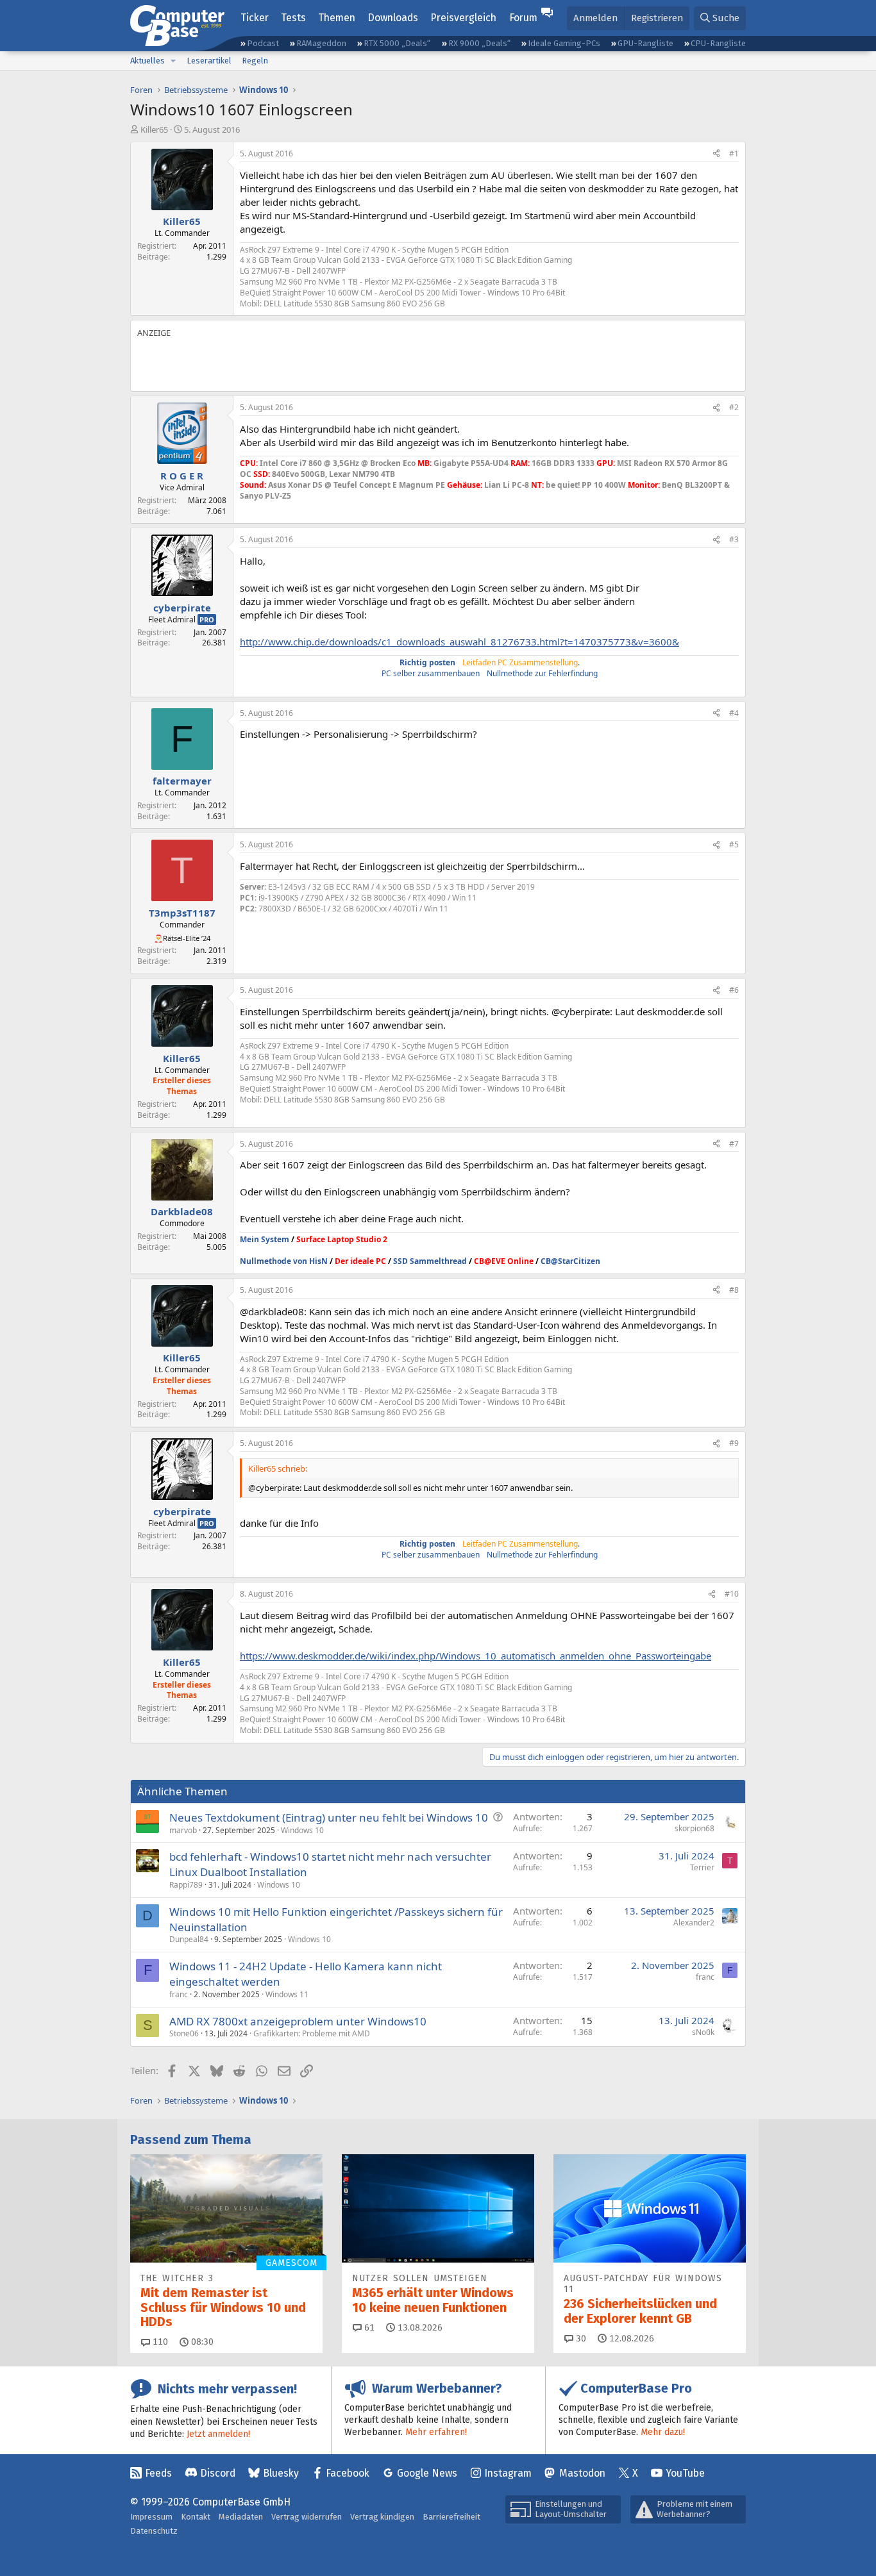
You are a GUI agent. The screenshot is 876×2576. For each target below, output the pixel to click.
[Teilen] (716, 154)
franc (179, 1994)
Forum (523, 18)
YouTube (685, 2473)
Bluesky (281, 2473)
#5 (734, 844)
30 (580, 2339)
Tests (293, 18)
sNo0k (703, 2032)
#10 (732, 1594)
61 (368, 2328)
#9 (734, 1443)
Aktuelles (147, 61)
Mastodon (582, 2473)
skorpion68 (695, 1828)
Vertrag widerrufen (307, 2517)
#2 (734, 407)
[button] (173, 61)
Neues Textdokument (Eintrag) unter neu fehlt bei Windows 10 (329, 1817)
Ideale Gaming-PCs (564, 43)
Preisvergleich (463, 18)
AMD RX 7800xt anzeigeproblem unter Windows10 (298, 2021)
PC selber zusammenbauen (431, 673)
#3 (734, 539)
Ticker (255, 18)
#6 (734, 990)
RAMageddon (321, 43)
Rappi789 (186, 1885)
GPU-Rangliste (645, 43)
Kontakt (196, 2517)
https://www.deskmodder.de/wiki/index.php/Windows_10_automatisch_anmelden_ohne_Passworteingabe (476, 1656)
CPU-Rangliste (718, 43)
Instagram (508, 2473)
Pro (207, 619)
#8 (734, 1290)
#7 (734, 1144)
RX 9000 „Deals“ (479, 43)
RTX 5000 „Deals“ (397, 43)
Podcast (263, 43)
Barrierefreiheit (451, 2517)
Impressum (151, 2517)
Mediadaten (241, 2517)
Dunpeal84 (189, 1939)
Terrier (702, 1867)
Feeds (158, 2473)
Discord (218, 2473)
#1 (734, 154)
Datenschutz (154, 2531)
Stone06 (184, 2033)
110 (159, 2342)
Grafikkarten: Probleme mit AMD (312, 2033)
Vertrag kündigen (382, 2517)
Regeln (255, 61)
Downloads (393, 18)
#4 (734, 713)
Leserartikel (209, 61)
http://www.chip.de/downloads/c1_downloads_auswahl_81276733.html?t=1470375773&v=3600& (459, 642)
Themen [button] (337, 18)
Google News (427, 2473)
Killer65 (154, 129)
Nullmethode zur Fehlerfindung (542, 673)
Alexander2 (694, 1923)
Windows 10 (302, 1830)
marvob (183, 1830)
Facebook (348, 2473)
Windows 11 (287, 1994)
